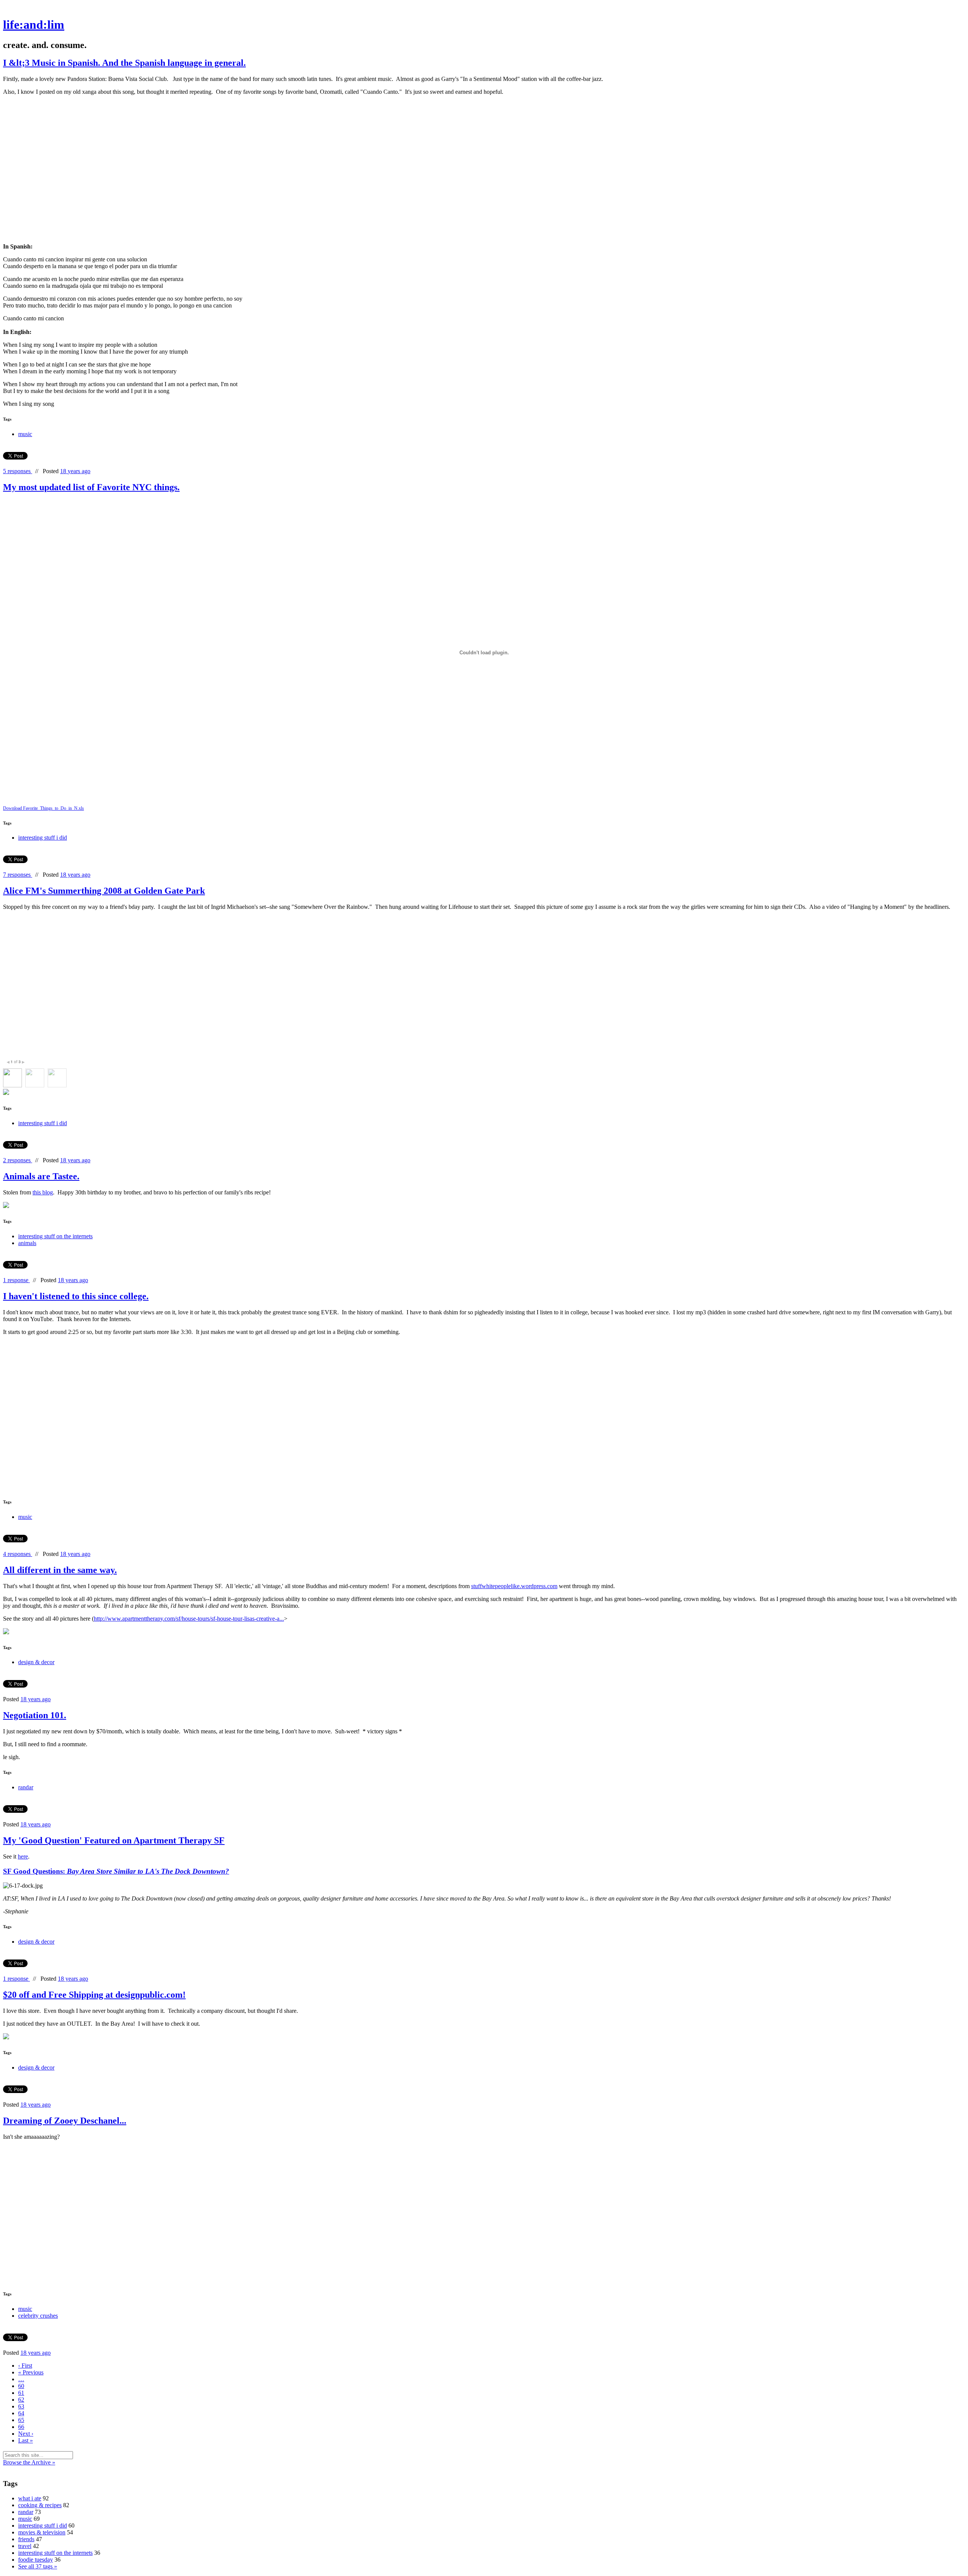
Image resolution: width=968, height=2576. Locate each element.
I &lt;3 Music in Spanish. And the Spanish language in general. (124, 63)
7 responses (18, 875)
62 (21, 2400)
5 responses (18, 471)
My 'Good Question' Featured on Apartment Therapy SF (114, 1840)
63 (21, 2406)
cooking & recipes (40, 2505)
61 (21, 2393)
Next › (26, 2434)
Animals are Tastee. (41, 1176)
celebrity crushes (38, 2316)
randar (26, 1787)
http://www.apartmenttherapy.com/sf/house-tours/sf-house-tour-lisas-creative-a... (189, 1619)
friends (26, 2539)
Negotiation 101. (35, 1715)
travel (25, 2546)
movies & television (42, 2532)
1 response (16, 1280)
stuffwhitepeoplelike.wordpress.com (514, 1586)
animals (27, 1243)
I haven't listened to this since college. (76, 1296)
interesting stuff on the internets (55, 1236)
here (23, 1856)
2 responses (18, 1160)
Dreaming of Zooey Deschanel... (65, 2121)
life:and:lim (34, 25)
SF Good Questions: (116, 1871)
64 (21, 2413)
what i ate (30, 2498)
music (25, 434)
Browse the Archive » (29, 2462)
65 (21, 2420)
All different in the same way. (60, 1570)
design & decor (36, 1662)
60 (21, 2386)
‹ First (25, 2366)
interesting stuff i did (43, 838)
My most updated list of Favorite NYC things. (91, 487)
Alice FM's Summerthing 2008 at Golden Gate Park (104, 891)
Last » (26, 2440)
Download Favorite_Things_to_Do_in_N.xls (43, 808)
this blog (43, 1192)
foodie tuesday (36, 2560)
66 (21, 2427)
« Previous (31, 2372)
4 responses (18, 1554)
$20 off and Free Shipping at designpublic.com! (94, 1995)
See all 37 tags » (38, 2566)
